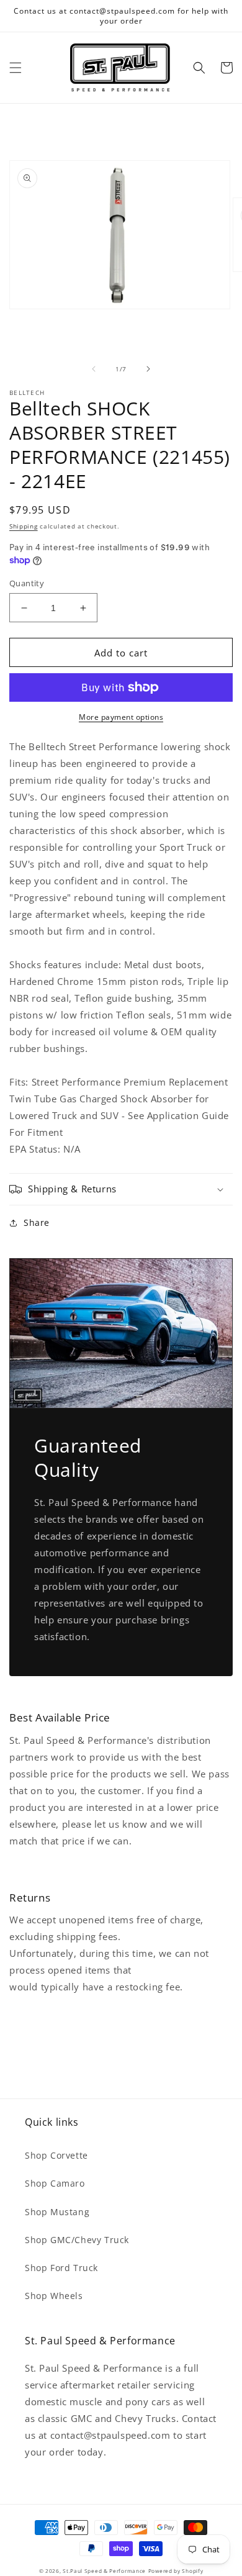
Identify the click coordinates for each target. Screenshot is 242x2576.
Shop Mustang (57, 2212)
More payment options (121, 717)
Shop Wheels (54, 2296)
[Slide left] (94, 369)
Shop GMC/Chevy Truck (77, 2240)
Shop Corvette (56, 2155)
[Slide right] (148, 369)
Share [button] (37, 1222)
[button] (16, 68)
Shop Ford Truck (61, 2268)
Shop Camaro (55, 2183)
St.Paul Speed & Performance (104, 2571)
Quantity (27, 583)
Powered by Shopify (176, 2571)
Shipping (24, 526)
